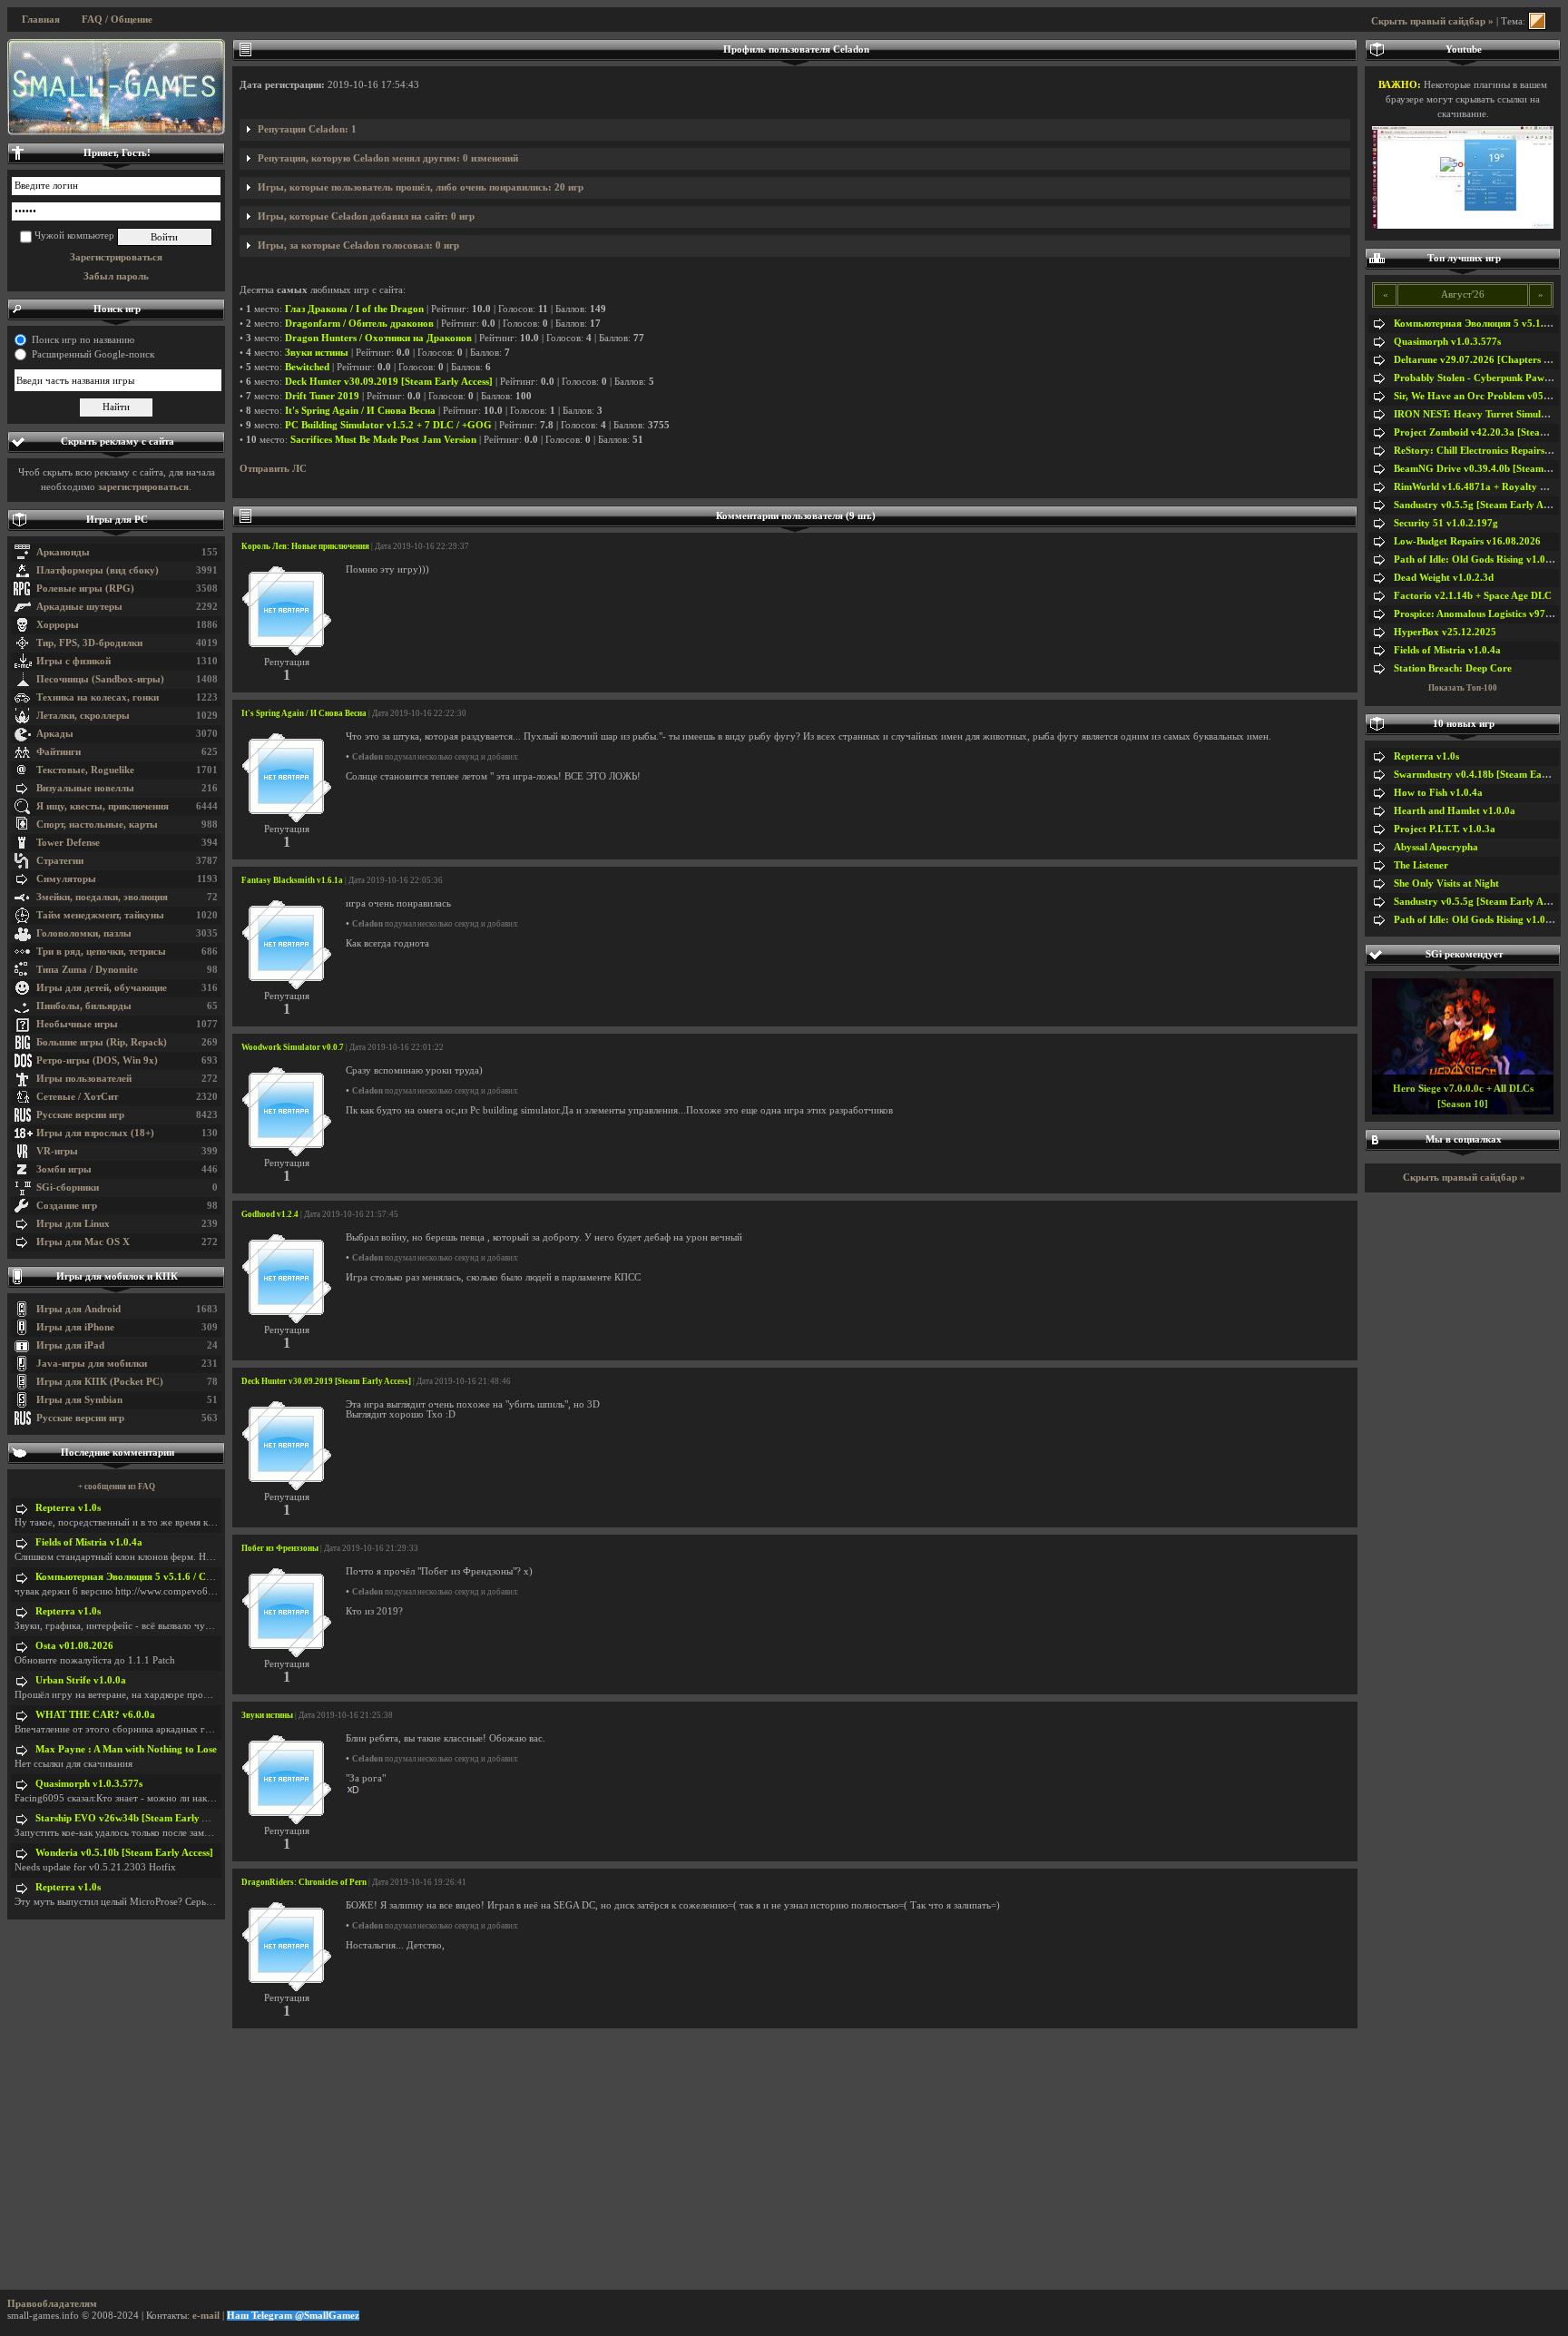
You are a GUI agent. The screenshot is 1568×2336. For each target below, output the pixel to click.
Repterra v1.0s (68, 1508)
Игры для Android (78, 1309)
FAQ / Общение (117, 20)
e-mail (206, 2316)
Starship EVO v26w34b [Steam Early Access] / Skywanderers (169, 1818)
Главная (41, 20)
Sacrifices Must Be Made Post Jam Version (383, 440)
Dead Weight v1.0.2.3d (1444, 578)
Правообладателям (52, 2304)
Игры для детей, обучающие (102, 988)
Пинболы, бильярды (84, 1006)
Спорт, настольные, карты (97, 824)
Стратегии (60, 861)
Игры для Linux (73, 1224)
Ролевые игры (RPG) (85, 589)
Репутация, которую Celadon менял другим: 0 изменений (388, 158)
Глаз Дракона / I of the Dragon (354, 309)
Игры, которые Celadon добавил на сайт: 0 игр (366, 216)
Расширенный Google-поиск (93, 354)
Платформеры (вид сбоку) (98, 570)
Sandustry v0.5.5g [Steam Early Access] (1481, 505)
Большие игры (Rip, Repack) (102, 1042)
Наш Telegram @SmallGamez (293, 2316)
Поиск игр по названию (83, 340)
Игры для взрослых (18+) (95, 1133)
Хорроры (58, 625)
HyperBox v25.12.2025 (1445, 632)
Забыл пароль (116, 276)
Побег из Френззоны (280, 1548)
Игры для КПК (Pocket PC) (100, 1382)
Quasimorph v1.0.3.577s (89, 1784)
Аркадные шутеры (79, 607)
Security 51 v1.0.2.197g (1446, 523)
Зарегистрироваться (116, 257)
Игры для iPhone (75, 1327)
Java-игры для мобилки (92, 1364)
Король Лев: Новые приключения (305, 546)
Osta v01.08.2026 (74, 1646)
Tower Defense (68, 843)
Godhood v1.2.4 (270, 1214)
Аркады (55, 734)
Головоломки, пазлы (84, 933)
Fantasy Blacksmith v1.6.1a (292, 880)
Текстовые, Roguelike (85, 770)
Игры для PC (117, 520)
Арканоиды (63, 552)
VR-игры (57, 1151)
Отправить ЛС (273, 469)
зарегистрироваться (143, 487)
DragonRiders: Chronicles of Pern (304, 1882)
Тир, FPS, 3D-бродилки (89, 643)
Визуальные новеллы (85, 788)
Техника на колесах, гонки (98, 697)
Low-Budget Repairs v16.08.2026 (1467, 541)
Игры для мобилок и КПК (117, 1276)
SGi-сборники (68, 1188)
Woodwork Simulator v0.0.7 (293, 1047)
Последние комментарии (118, 1453)
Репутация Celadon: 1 (307, 129)
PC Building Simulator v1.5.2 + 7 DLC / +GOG (388, 425)
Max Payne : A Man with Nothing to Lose (126, 1749)
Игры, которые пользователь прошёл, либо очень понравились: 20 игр (421, 187)
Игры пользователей (84, 1079)
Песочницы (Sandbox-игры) (100, 679)
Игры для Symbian (79, 1400)
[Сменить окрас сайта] (1537, 21)
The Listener (1421, 865)
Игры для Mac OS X (83, 1242)
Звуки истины (317, 353)
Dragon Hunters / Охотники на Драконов (378, 338)
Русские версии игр (80, 1115)
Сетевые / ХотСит (77, 1097)
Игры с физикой (73, 661)
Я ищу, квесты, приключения (103, 806)
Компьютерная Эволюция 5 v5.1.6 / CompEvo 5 (143, 1577)
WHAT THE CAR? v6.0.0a (95, 1715)
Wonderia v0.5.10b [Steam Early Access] (124, 1853)
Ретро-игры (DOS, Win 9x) (97, 1060)
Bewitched (307, 367)
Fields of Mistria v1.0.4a (89, 1542)
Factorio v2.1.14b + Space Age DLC (1473, 596)
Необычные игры (77, 1024)
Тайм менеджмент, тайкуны (100, 915)
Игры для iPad (70, 1345)
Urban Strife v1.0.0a (81, 1680)
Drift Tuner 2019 (322, 396)
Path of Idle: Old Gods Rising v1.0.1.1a (1480, 559)
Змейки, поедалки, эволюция (102, 897)
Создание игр (67, 1206)
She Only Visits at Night (1446, 883)
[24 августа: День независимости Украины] (116, 87)
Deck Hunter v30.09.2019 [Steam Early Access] (389, 382)
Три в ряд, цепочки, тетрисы (101, 952)
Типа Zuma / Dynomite (87, 970)
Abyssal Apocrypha (1436, 847)
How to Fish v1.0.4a (1438, 793)
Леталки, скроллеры (83, 716)
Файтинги (59, 752)
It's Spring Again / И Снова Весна (360, 411)
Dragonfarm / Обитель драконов (359, 324)
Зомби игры (64, 1169)
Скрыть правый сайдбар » (1432, 21)
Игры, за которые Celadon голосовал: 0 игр (358, 245)
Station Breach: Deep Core (1453, 668)
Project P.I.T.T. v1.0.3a (1445, 829)
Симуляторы (66, 879)
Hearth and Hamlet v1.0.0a (1455, 811)
